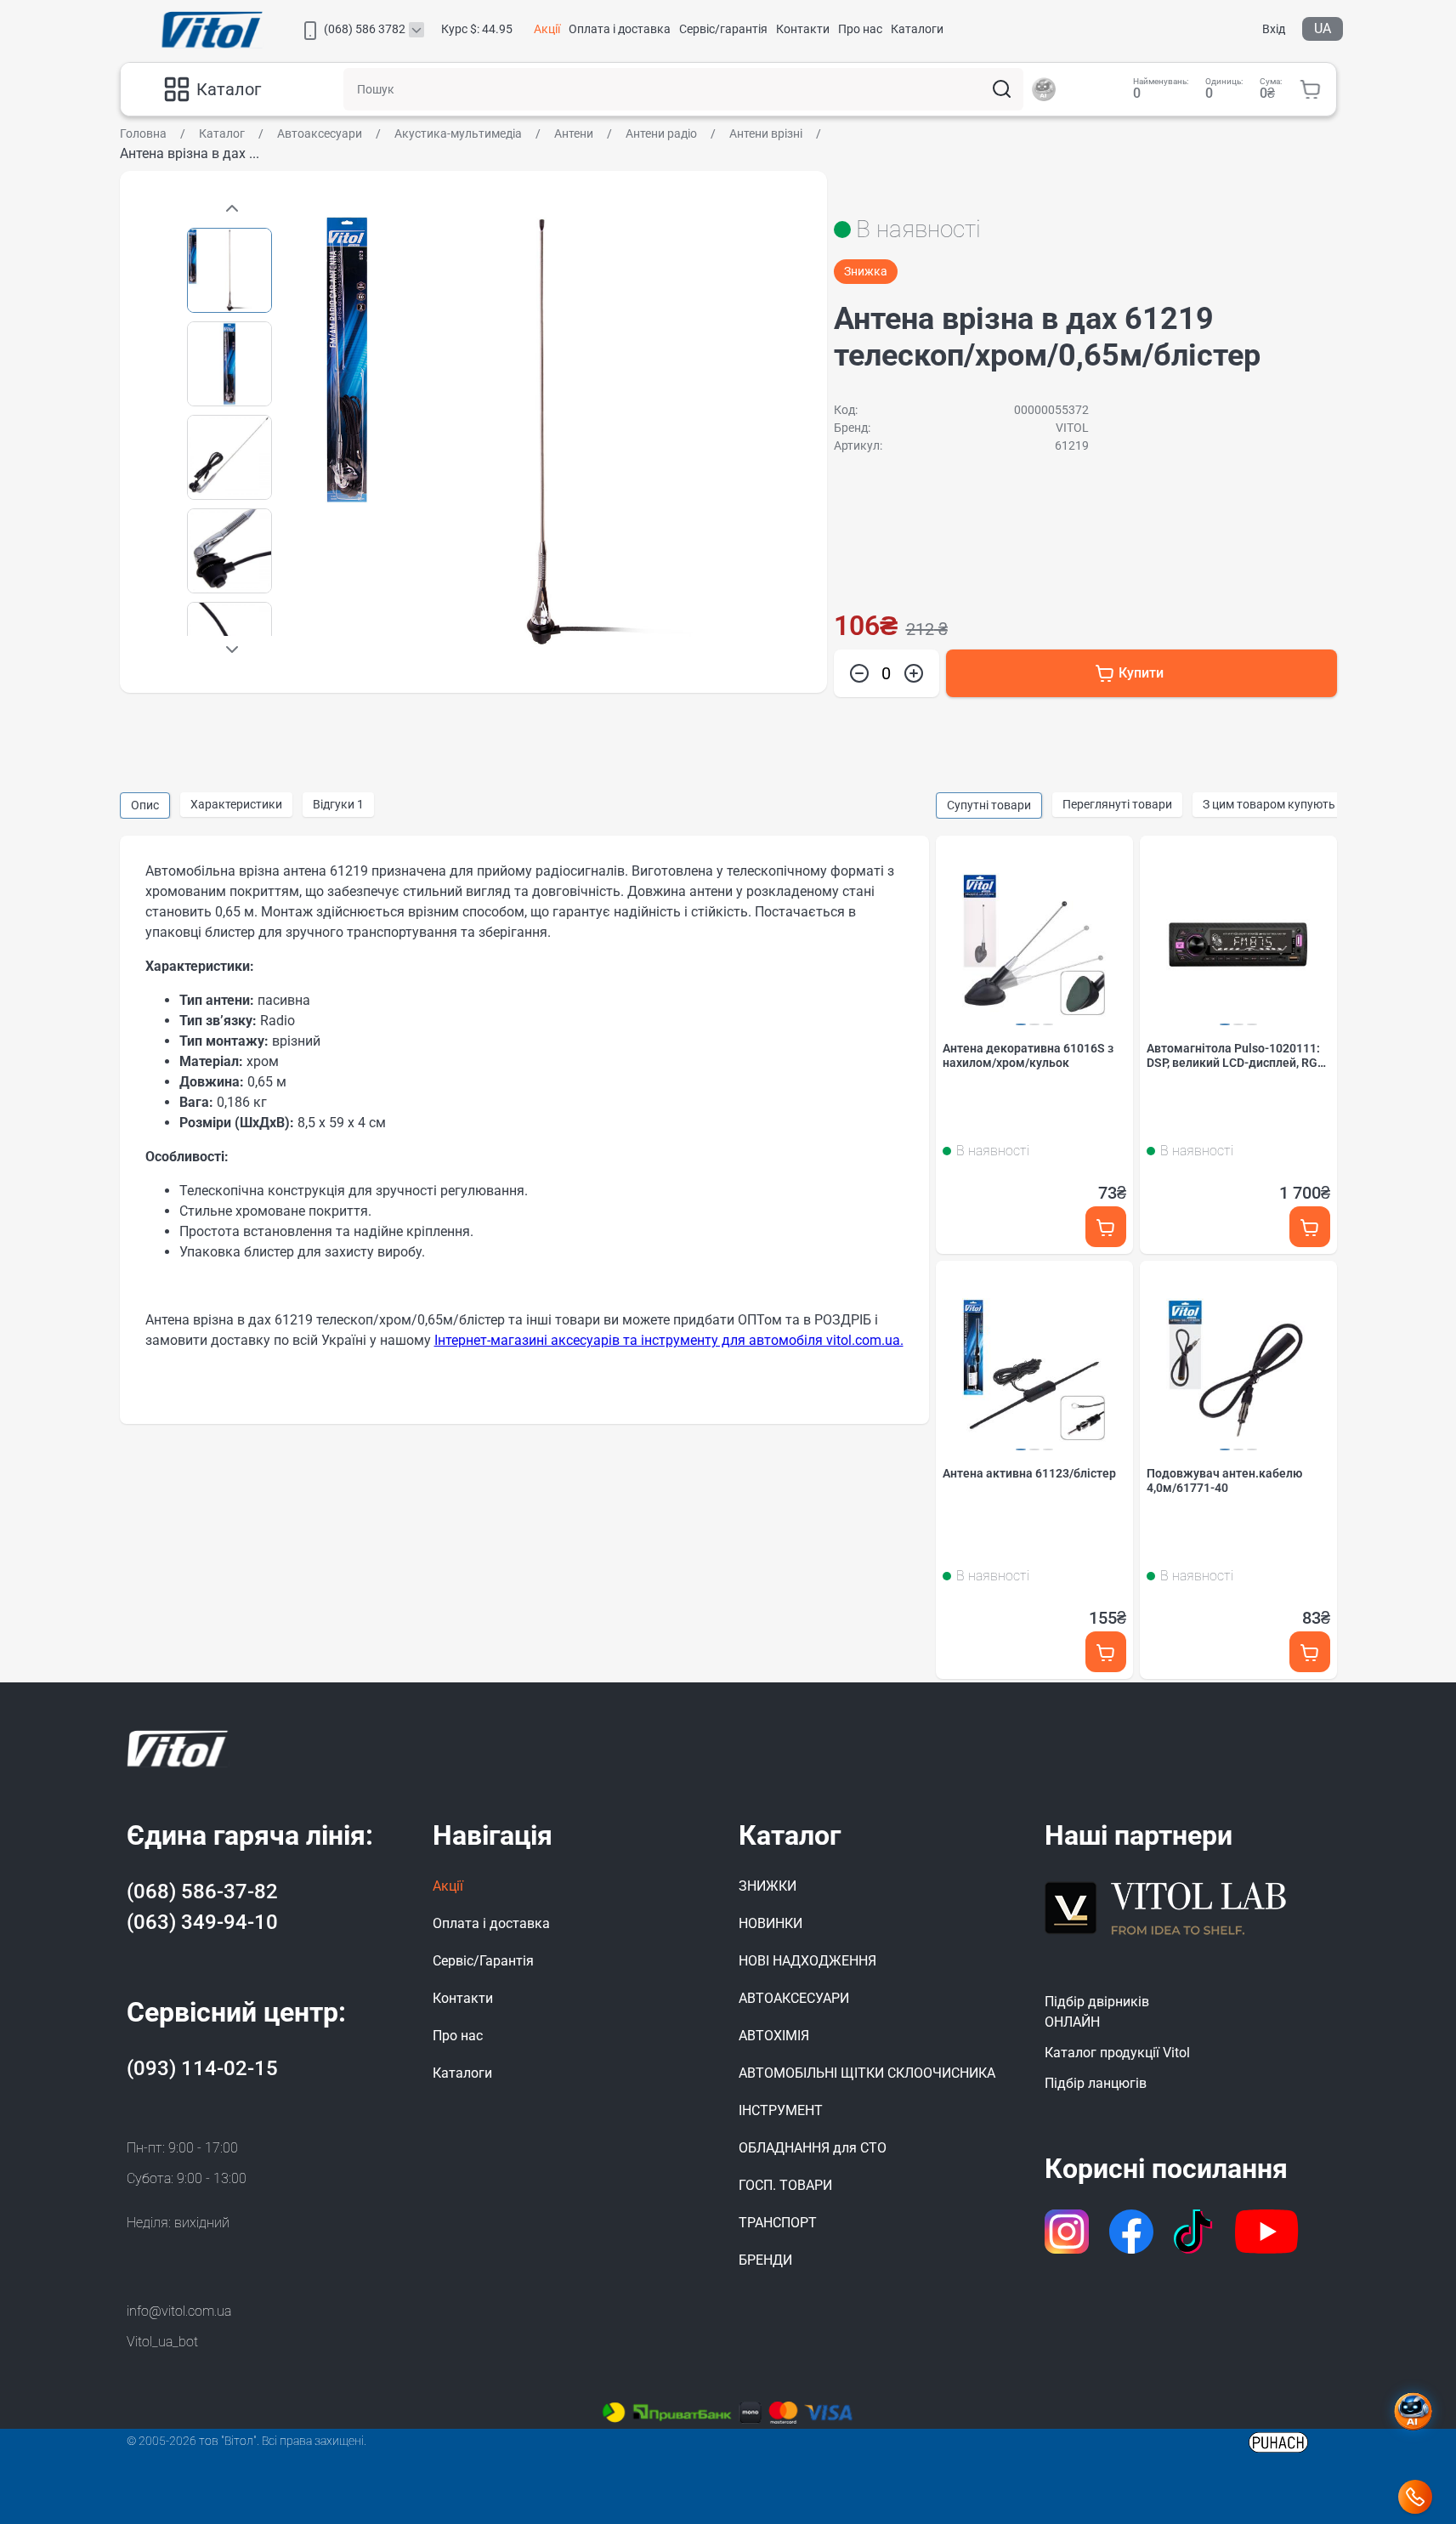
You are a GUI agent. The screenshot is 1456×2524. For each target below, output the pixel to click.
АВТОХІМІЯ (774, 2036)
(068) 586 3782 (365, 29)
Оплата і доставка (620, 29)
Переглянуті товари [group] (1117, 804)
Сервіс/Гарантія (483, 1961)
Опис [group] (145, 805)
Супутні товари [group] (989, 805)
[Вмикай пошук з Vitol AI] (1044, 89)
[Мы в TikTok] (1195, 2232)
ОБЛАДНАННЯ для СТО (813, 2148)
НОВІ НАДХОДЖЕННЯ (807, 1961)
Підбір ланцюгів (1096, 2083)
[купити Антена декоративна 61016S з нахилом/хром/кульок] (1106, 1227)
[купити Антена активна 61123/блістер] (1106, 1652)
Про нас (860, 29)
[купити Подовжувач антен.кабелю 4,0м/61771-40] (1310, 1652)
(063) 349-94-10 (202, 1922)
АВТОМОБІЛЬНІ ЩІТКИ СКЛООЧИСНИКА (867, 2073)
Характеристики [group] (236, 804)
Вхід (1274, 29)
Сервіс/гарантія (723, 29)
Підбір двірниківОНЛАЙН (1097, 2012)
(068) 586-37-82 (202, 1892)
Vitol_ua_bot (162, 2342)
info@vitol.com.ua (179, 2311)
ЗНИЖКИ (768, 1886)
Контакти (803, 29)
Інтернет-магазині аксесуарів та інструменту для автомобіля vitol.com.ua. (669, 1340)
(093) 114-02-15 (202, 2068)
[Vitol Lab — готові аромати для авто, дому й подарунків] (1166, 1906)
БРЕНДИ (765, 2260)
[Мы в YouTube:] (1267, 2232)
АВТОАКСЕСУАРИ (794, 1998)
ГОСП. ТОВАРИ (785, 2185)
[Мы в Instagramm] (1067, 2232)
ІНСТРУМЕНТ (781, 2110)
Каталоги (917, 29)
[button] (232, 649)
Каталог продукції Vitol (1117, 2053)
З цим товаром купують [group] (1269, 804)
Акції (547, 29)
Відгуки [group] (338, 804)
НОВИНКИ (770, 1923)
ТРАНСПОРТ (778, 2223)
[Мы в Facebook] (1131, 2232)
